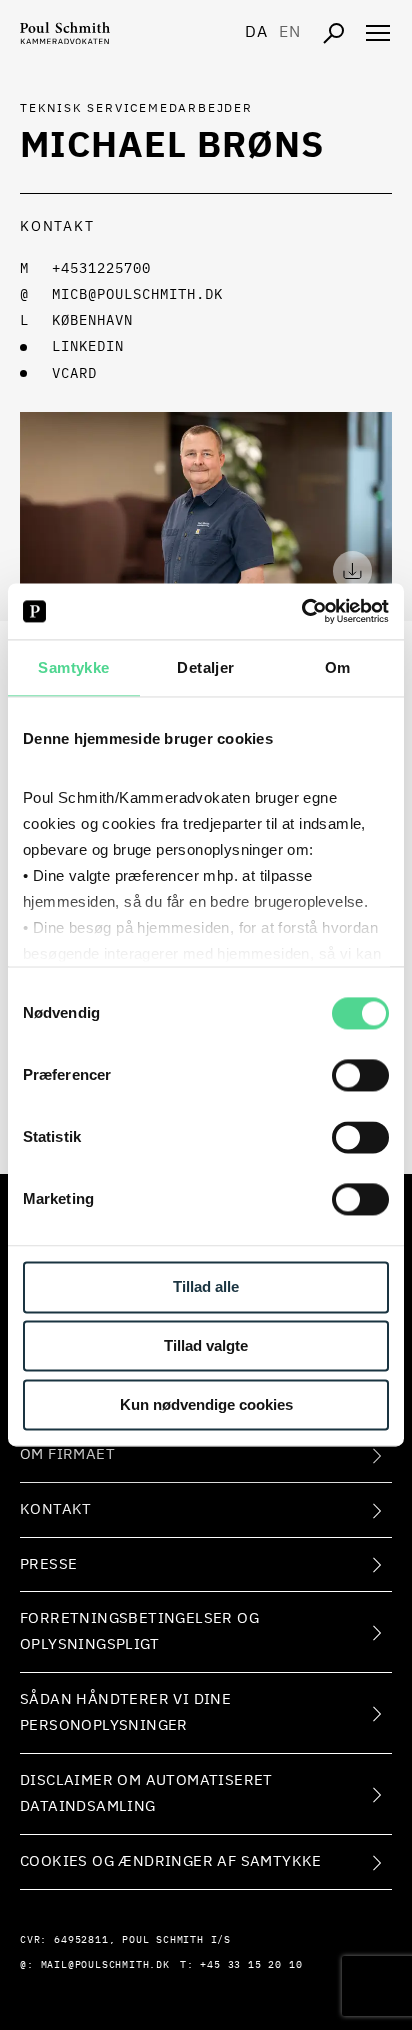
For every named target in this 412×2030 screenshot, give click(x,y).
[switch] (360, 1076)
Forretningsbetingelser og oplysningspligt (139, 1631)
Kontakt (56, 1509)
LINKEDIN (88, 347)
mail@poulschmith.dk (105, 1965)
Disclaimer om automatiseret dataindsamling (146, 1793)
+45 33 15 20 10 (251, 1965)
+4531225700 (101, 269)
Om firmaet (67, 1454)
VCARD (74, 374)
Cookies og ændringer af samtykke (171, 1861)
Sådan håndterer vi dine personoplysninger (125, 1712)
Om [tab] (338, 667)
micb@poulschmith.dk (137, 295)
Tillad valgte (206, 1346)
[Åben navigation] (378, 33)
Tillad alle (206, 1287)
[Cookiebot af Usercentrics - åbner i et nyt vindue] (301, 611)
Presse (48, 1564)
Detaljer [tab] (205, 667)
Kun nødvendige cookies (206, 1404)
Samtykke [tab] (73, 667)
